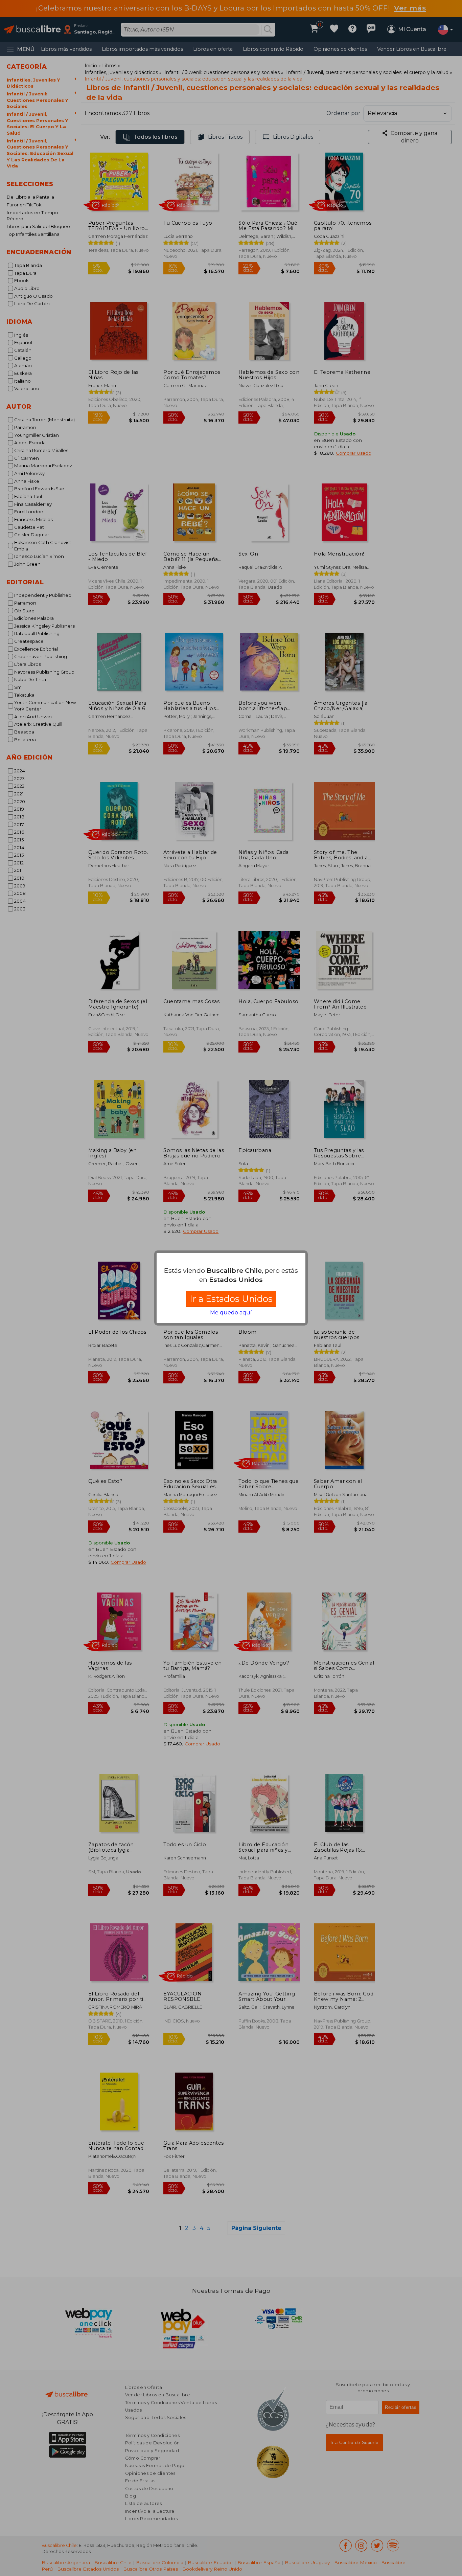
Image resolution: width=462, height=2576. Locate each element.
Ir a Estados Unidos (231, 1299)
